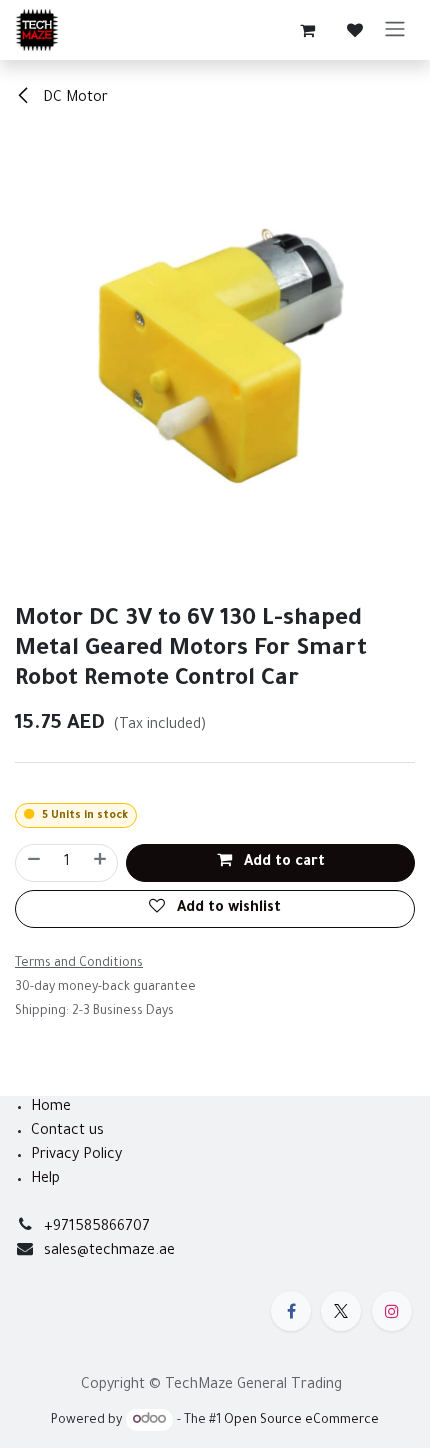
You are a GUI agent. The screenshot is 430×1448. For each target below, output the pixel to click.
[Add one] (101, 863)
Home (51, 1108)
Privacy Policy (76, 1156)
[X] (341, 1311)
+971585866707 (97, 1228)
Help (45, 1180)
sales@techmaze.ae (109, 1252)
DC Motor (73, 99)
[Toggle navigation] (395, 30)
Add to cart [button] (282, 863)
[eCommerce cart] (307, 30)
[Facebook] (291, 1311)
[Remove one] (33, 863)
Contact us (67, 1132)
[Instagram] (392, 1311)
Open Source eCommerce (301, 1421)
